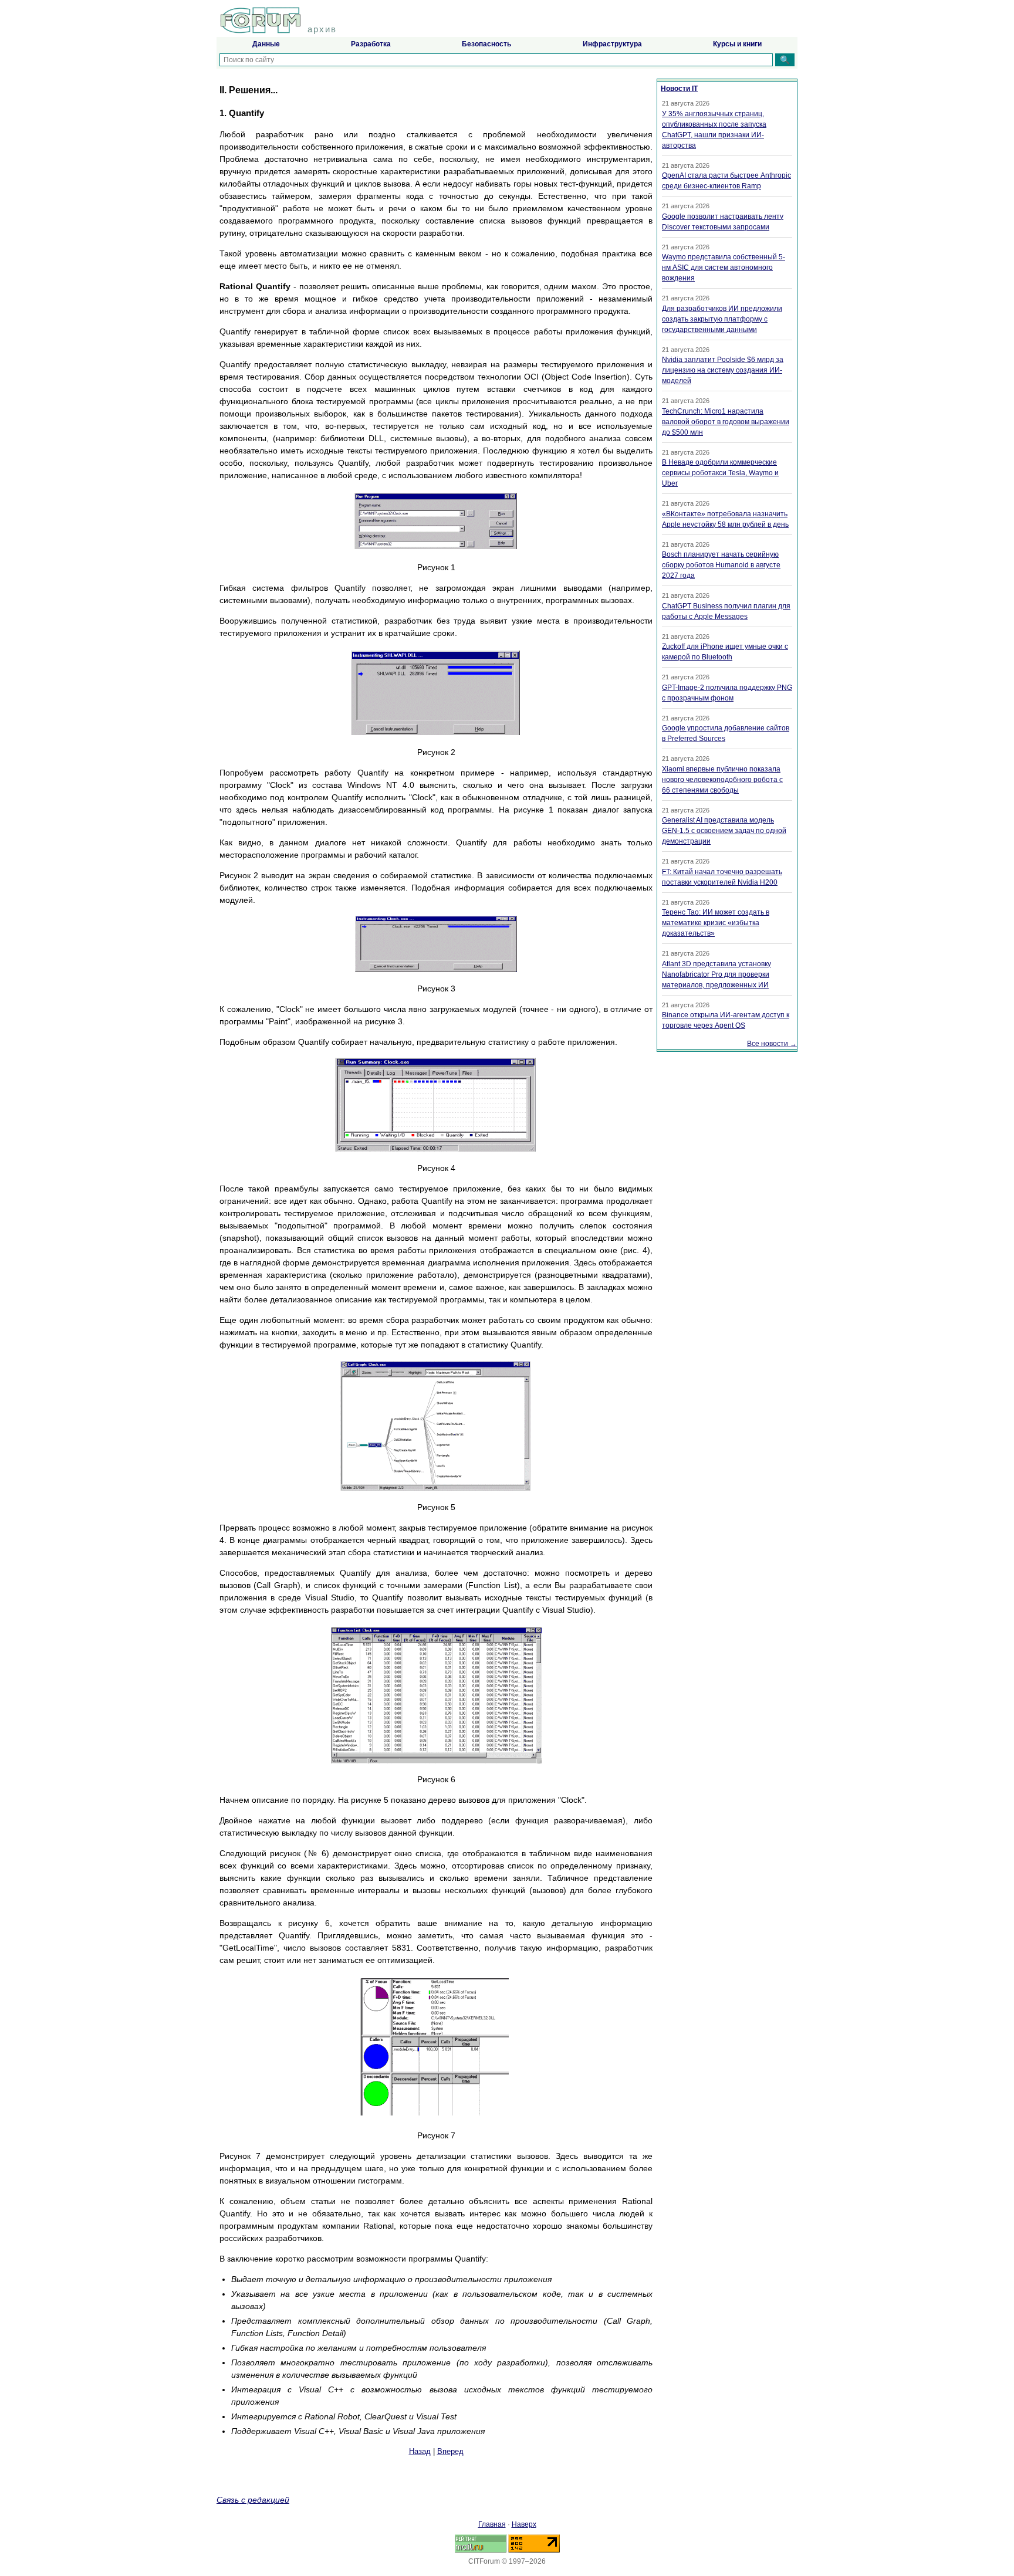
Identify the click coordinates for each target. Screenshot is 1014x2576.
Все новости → (772, 1044)
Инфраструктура (612, 44)
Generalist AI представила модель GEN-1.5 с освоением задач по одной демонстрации (724, 831)
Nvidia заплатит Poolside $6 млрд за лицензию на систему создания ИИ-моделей (723, 370)
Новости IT (679, 89)
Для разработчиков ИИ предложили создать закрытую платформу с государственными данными (722, 319)
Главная (492, 2524)
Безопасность (486, 44)
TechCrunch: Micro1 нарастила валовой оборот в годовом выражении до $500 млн (726, 422)
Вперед (450, 2451)
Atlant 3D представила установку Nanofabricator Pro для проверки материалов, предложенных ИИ (716, 974)
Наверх (524, 2524)
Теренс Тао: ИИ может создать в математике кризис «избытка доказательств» (716, 923)
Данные (266, 44)
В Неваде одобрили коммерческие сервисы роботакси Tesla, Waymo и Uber (720, 473)
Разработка (371, 44)
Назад (420, 2451)
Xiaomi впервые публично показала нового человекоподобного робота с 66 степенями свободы (722, 780)
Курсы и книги (737, 44)
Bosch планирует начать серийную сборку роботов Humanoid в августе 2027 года (721, 565)
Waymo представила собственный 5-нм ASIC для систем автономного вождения (724, 268)
